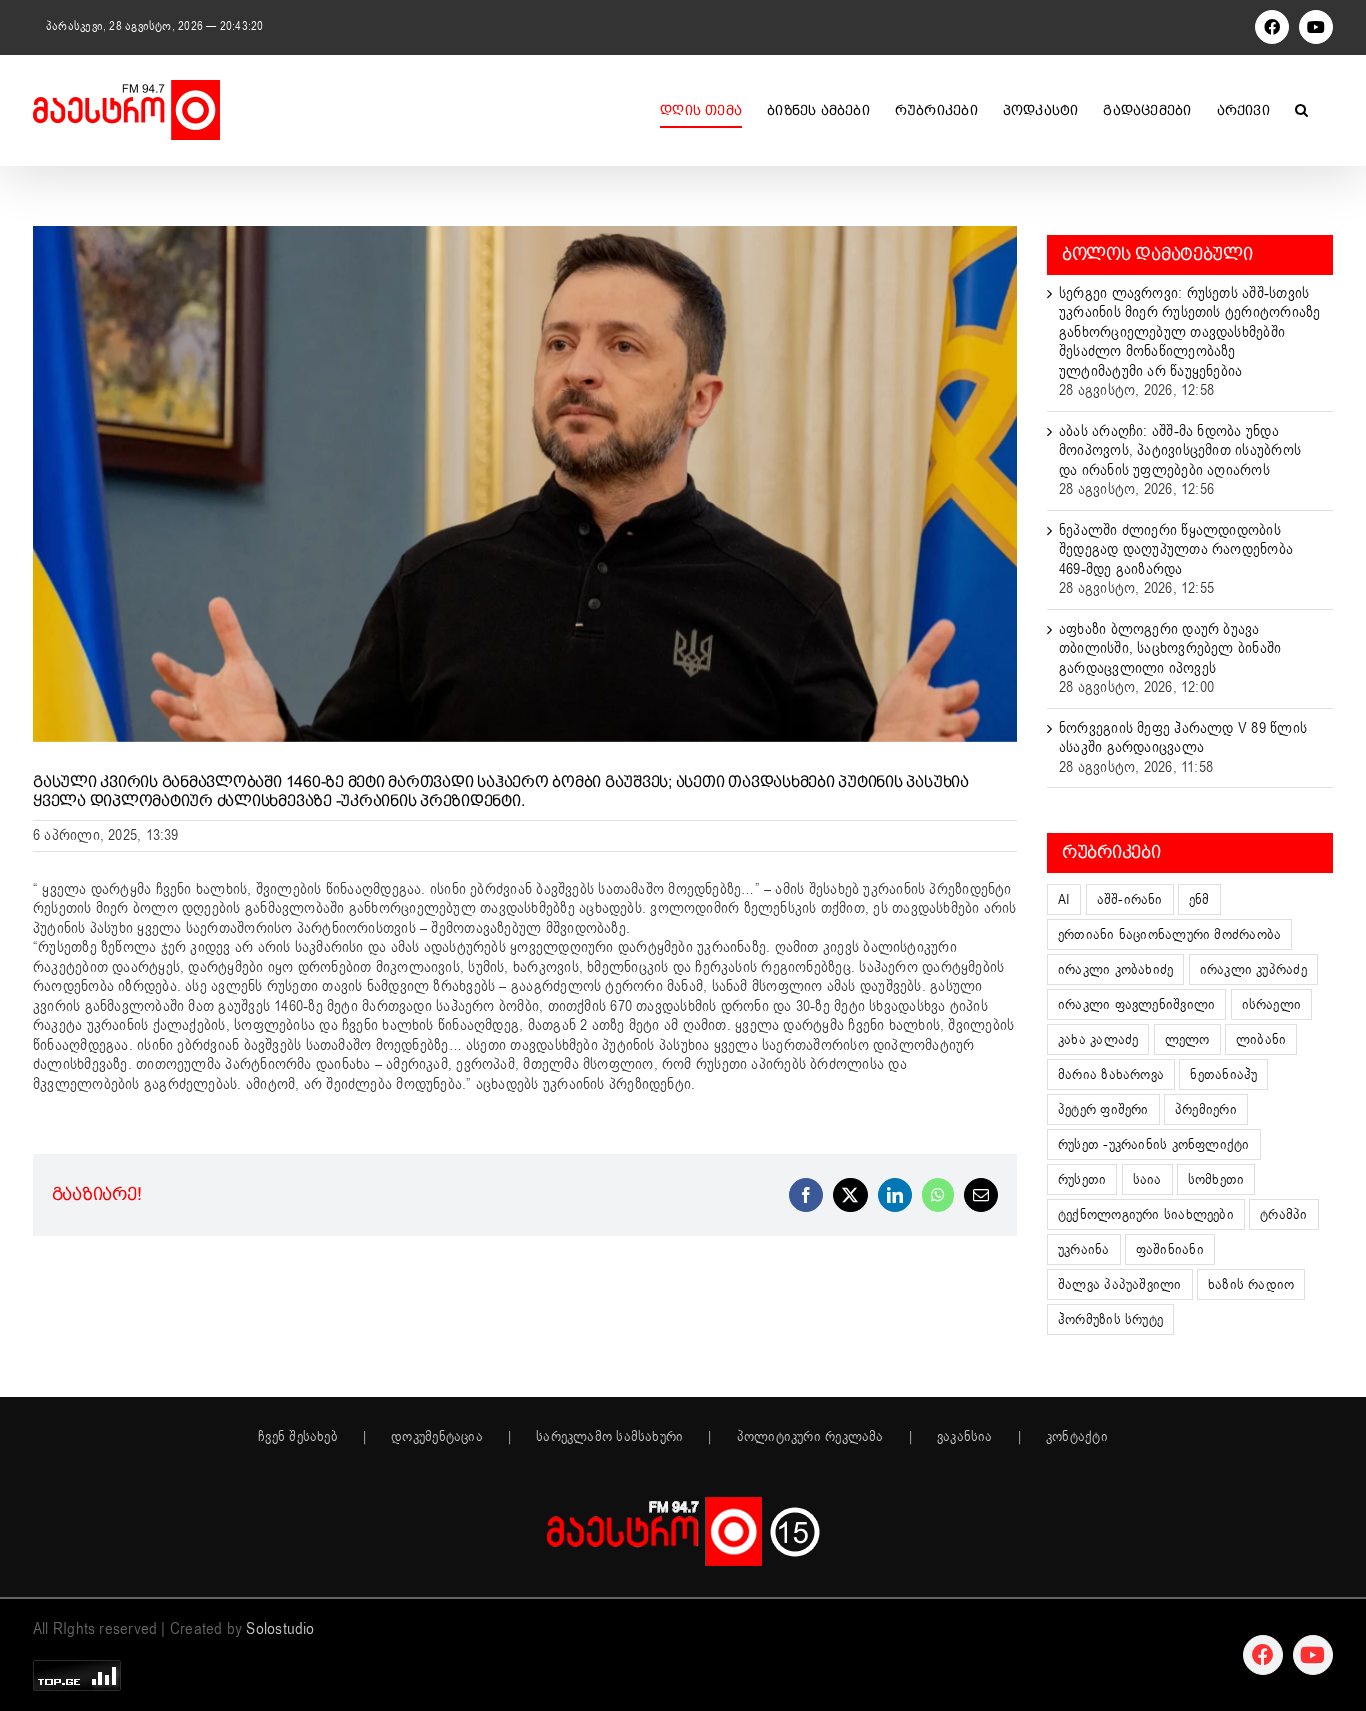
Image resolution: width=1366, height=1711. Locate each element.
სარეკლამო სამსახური (609, 1437)
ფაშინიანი (1170, 1249)
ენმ (1199, 899)
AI (1064, 899)
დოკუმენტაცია (437, 1437)
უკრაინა (1084, 1249)
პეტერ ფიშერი (1103, 1109)
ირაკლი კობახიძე (1115, 969)
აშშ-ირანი (1130, 899)
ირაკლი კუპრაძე (1253, 969)
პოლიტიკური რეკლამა (810, 1437)
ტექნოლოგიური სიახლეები (1146, 1214)
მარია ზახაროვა (1111, 1074)
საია (1147, 1179)
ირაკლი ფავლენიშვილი (1136, 1004)
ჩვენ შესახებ (298, 1437)
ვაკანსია (965, 1437)
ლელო (1187, 1039)
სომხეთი (1216, 1179)
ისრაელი (1272, 1004)
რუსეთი (1082, 1179)
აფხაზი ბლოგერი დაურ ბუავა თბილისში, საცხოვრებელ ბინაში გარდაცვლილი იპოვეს (1170, 648)
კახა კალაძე (1098, 1039)
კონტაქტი (1077, 1437)
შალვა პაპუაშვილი (1120, 1284)
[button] (1301, 110)
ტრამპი (1283, 1214)
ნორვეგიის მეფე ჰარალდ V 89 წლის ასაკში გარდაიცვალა (1183, 738)
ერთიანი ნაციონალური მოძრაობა (1169, 934)
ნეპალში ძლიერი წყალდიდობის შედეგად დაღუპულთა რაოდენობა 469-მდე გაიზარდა (1176, 549)
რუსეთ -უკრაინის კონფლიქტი (1154, 1144)
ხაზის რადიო (1251, 1284)
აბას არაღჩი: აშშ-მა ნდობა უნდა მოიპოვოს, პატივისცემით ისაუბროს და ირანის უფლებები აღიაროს (1180, 450)
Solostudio (280, 1629)
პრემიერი (1206, 1109)
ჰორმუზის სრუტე (1110, 1319)
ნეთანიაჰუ (1223, 1074)
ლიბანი (1261, 1039)
